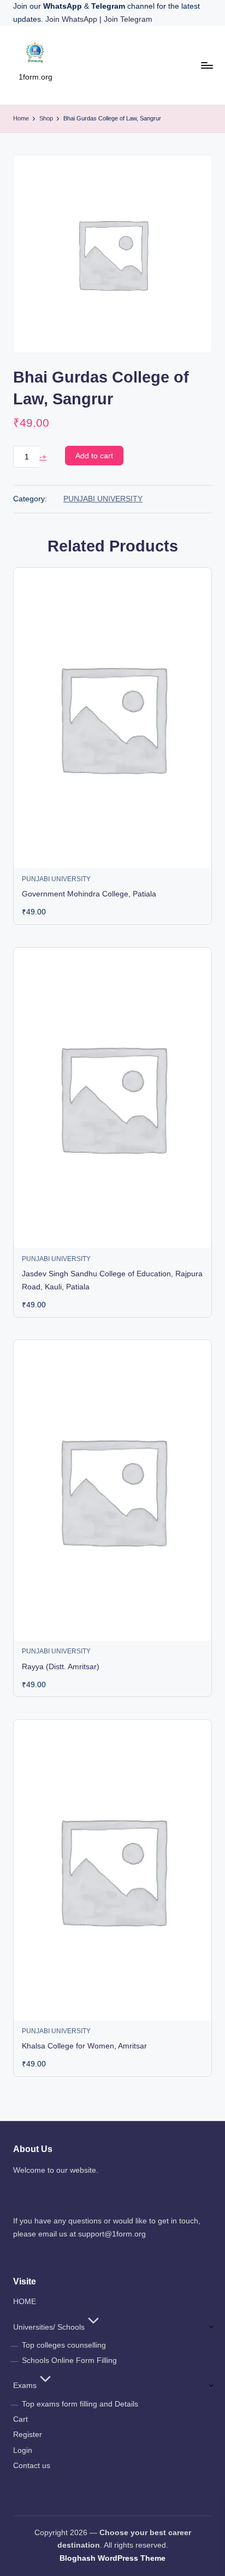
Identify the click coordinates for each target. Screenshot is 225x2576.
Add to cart (94, 456)
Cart (20, 2419)
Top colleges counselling (64, 2345)
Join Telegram (128, 19)
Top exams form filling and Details (80, 2404)
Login (23, 2450)
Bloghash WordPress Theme (112, 2558)
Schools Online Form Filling (69, 2360)
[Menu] (206, 65)
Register (28, 2435)
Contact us (32, 2466)
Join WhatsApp (72, 19)
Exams (25, 2386)
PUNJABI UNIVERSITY (103, 499)
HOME (25, 2302)
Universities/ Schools (49, 2327)
